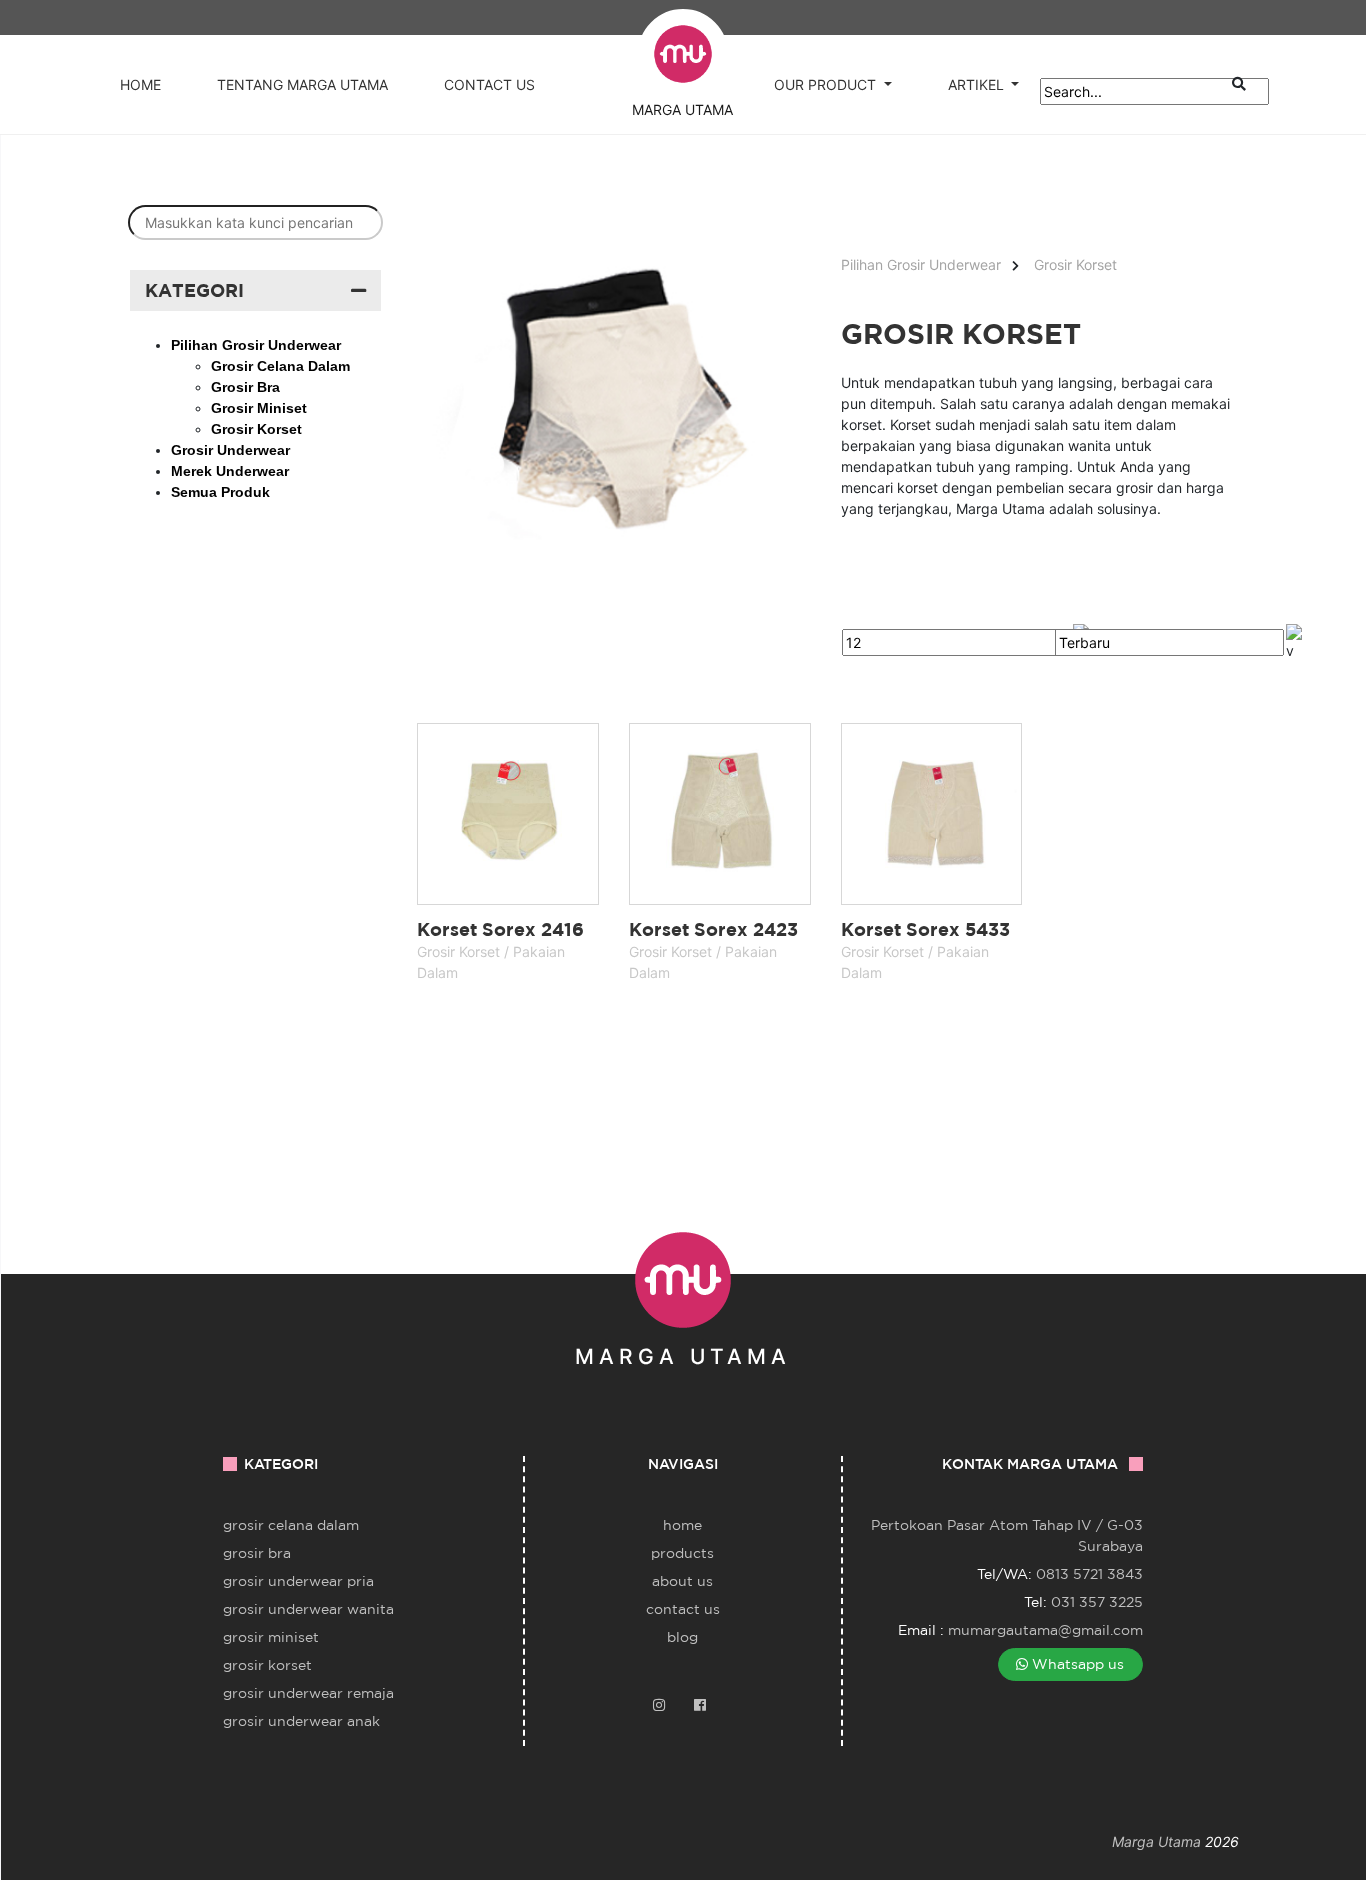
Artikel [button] (976, 84)
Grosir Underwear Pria (298, 1581)
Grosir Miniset (271, 1637)
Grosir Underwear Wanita (308, 1609)
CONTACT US (489, 84)
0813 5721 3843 (1089, 1574)
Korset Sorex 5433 (925, 929)
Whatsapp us (1076, 1664)
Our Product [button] (825, 84)
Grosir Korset (1075, 264)
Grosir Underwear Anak (301, 1721)
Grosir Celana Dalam (291, 1525)
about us (682, 1581)
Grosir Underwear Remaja (308, 1693)
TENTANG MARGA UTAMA (302, 84)
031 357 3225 (1097, 1602)
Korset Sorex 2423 (713, 929)
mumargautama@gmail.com (1045, 1630)
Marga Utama (1156, 1841)
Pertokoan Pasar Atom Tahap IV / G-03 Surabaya (1007, 1535)
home (682, 1525)
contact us (683, 1609)
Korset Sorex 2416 (500, 929)
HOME (140, 84)
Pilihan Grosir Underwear (921, 264)
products (682, 1553)
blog (682, 1637)
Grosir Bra (257, 1553)
